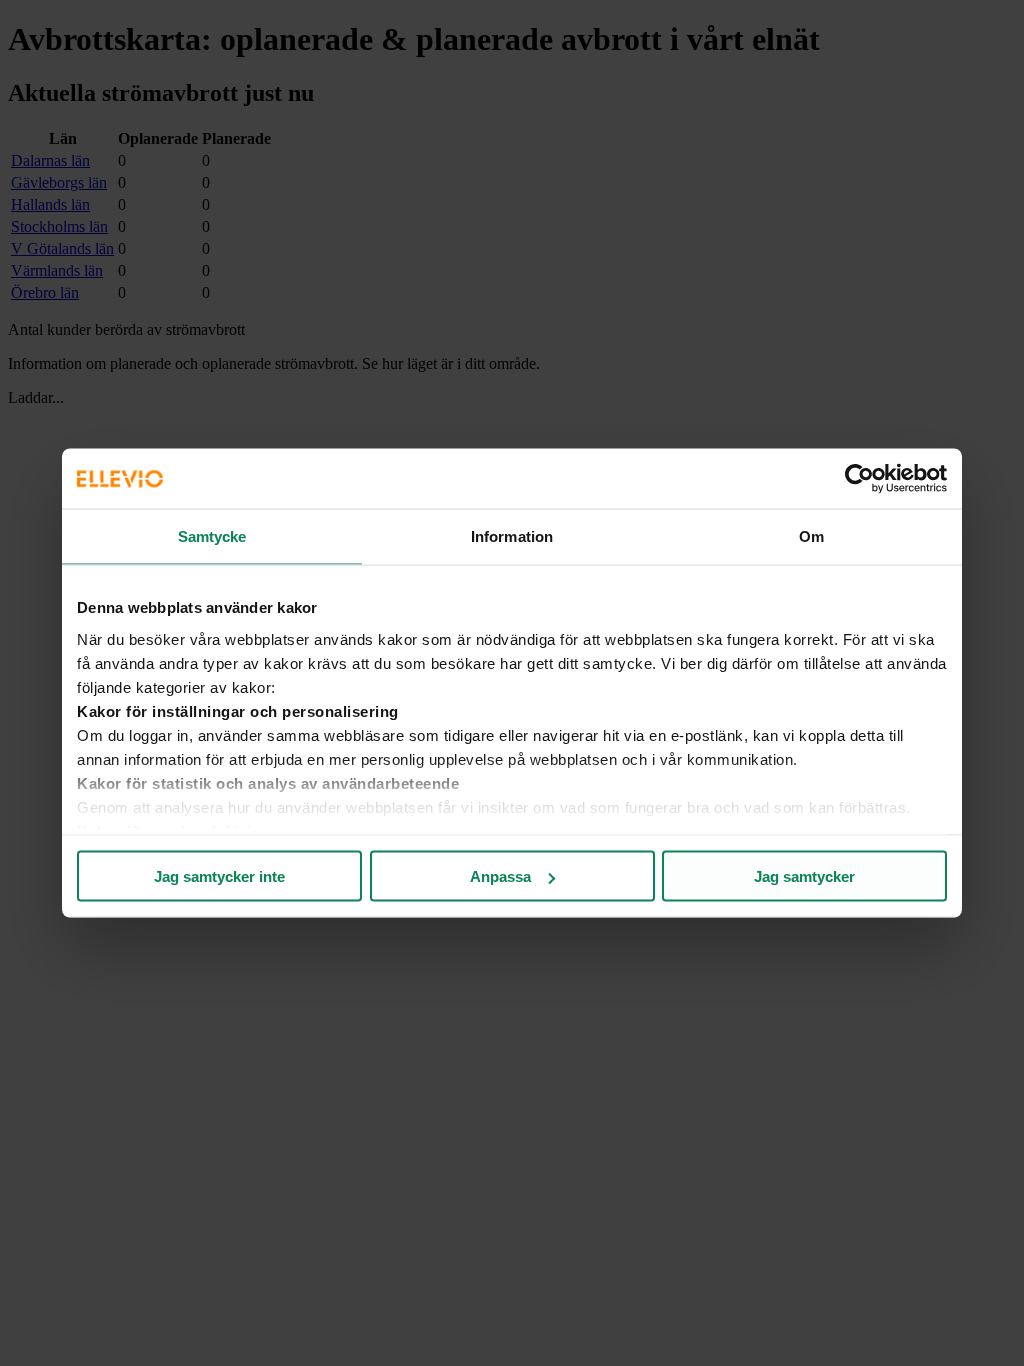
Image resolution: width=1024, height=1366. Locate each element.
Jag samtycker (804, 876)
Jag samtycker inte (219, 876)
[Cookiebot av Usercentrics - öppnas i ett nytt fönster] (859, 479)
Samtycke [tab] (212, 536)
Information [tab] (512, 536)
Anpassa (500, 876)
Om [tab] (811, 536)
